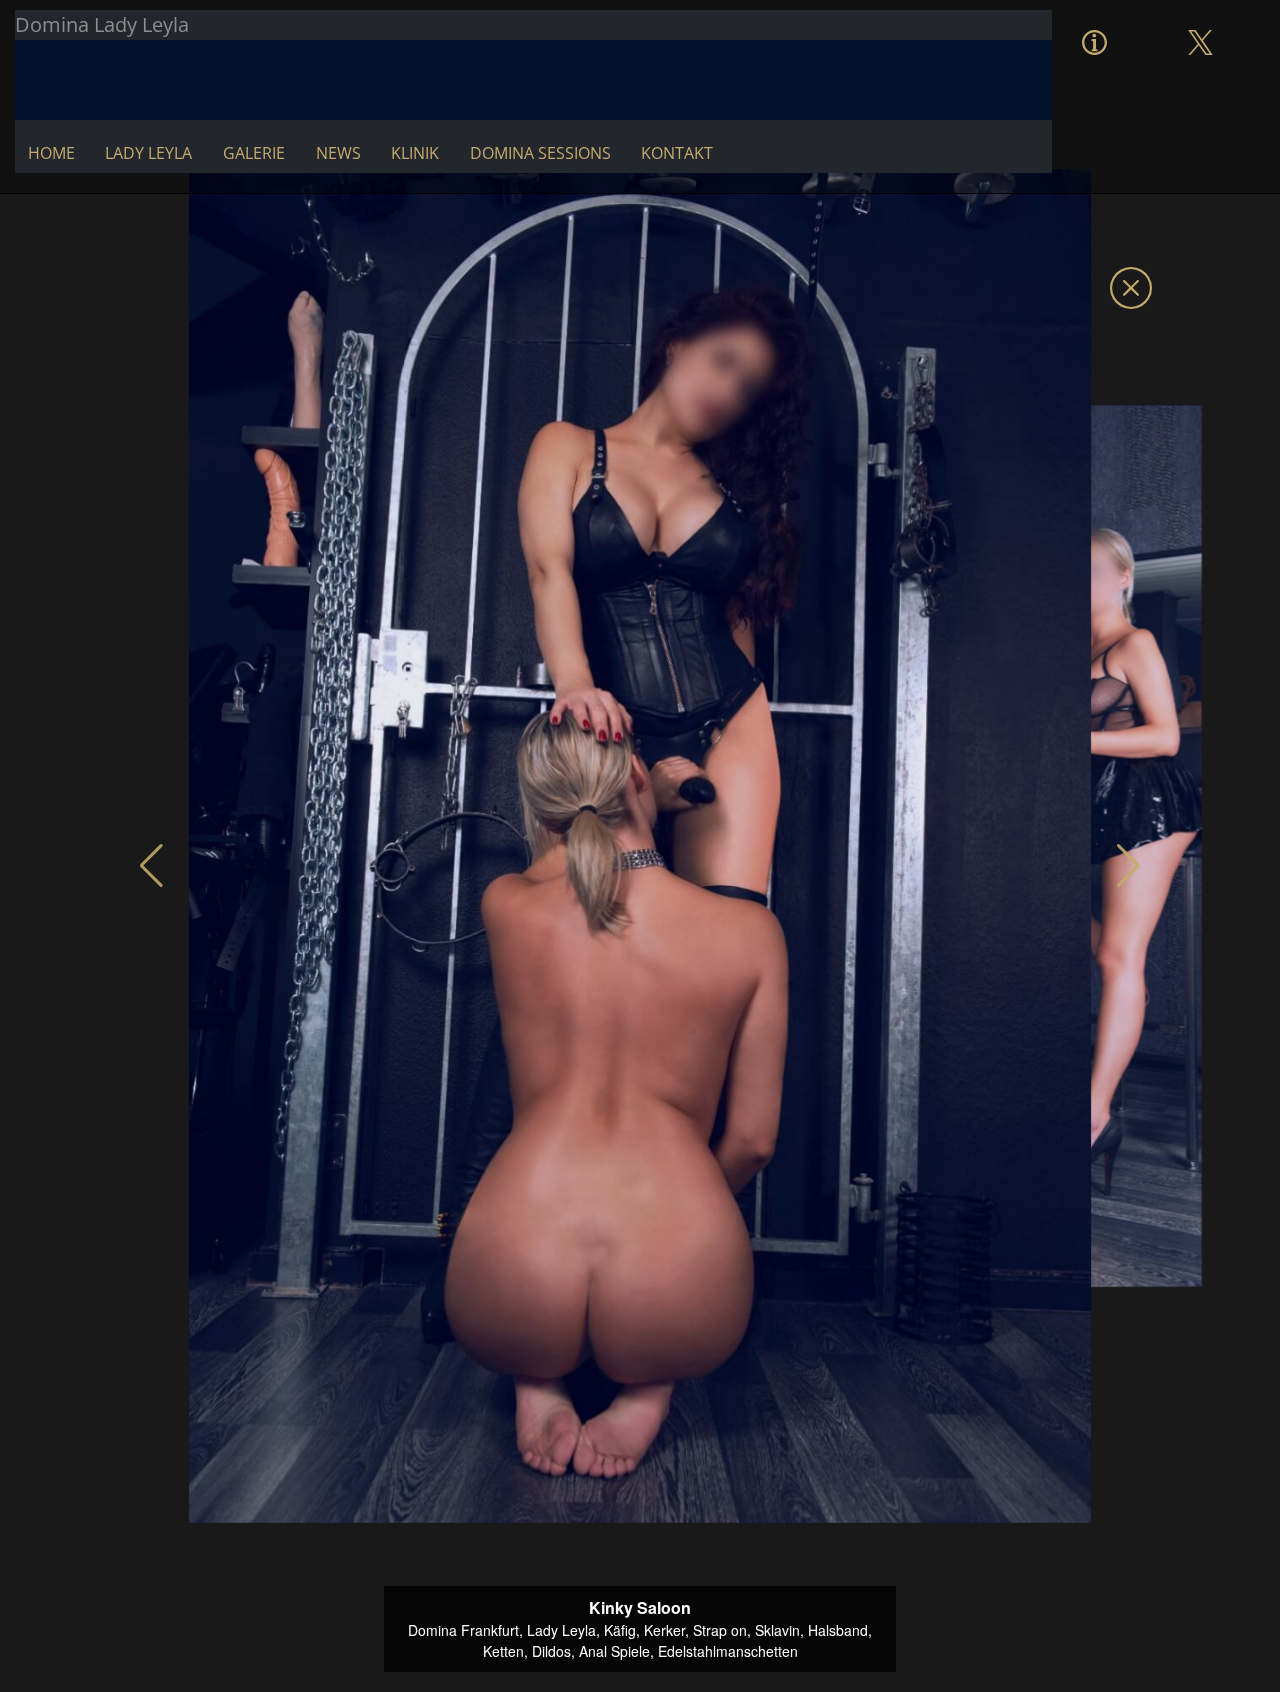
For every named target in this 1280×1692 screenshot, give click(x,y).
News (338, 153)
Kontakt (677, 153)
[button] (151, 866)
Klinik (415, 153)
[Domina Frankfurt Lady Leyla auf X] (1200, 22)
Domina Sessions (540, 153)
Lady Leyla (148, 153)
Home (51, 153)
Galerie (254, 153)
